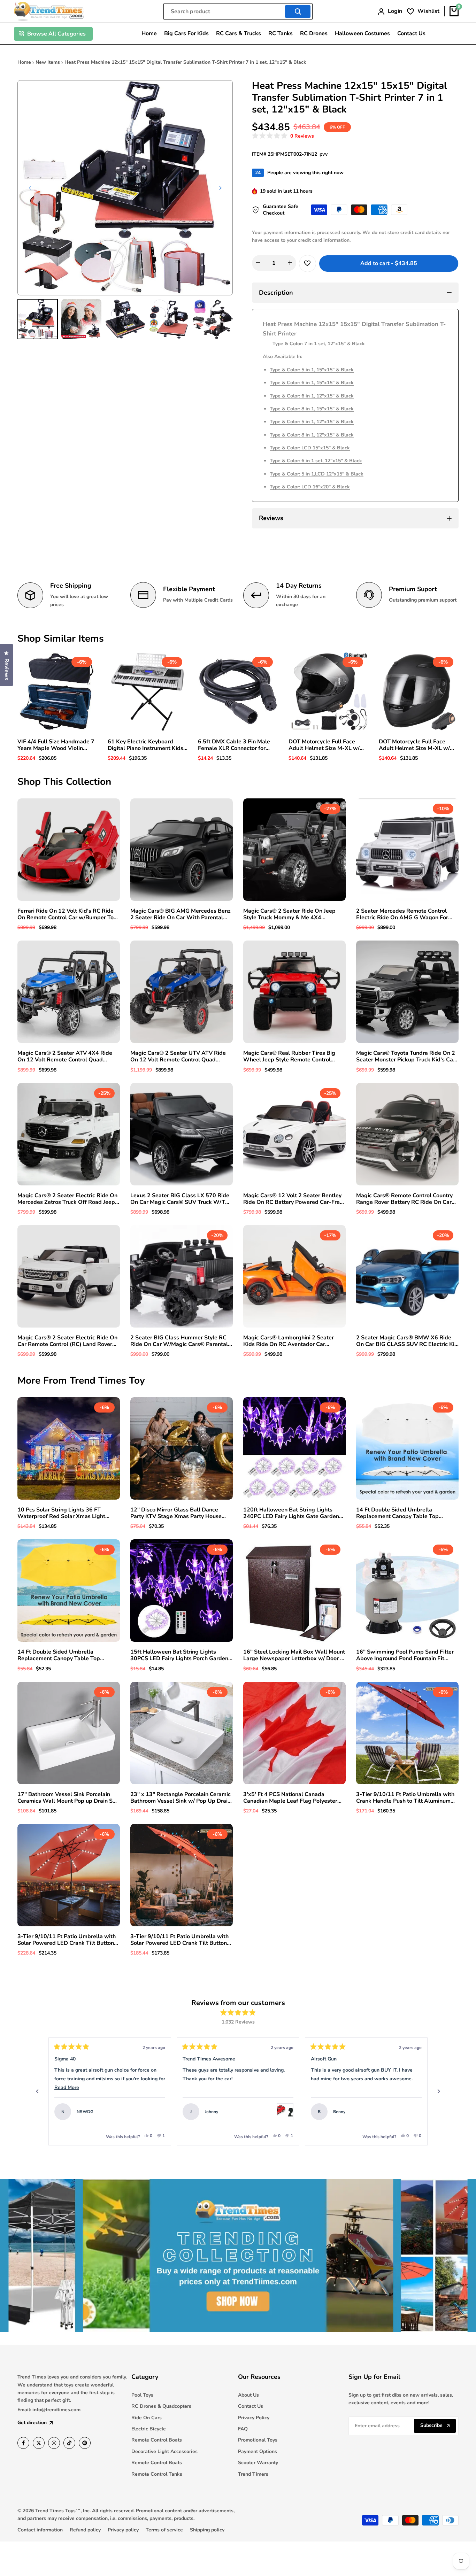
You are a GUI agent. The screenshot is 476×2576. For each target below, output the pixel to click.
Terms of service (164, 2530)
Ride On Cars (147, 2418)
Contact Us (251, 2406)
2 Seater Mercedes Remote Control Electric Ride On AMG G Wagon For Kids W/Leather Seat (402, 914)
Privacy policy (123, 2530)
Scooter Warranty (258, 2463)
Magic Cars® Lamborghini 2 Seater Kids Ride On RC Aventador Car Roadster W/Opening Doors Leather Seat (290, 1341)
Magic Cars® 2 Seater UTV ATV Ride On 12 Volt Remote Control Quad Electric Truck (178, 1057)
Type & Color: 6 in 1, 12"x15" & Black (312, 396)
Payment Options (258, 2451)
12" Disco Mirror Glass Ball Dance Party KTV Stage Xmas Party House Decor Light (176, 1513)
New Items (48, 62)
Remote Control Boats (157, 2440)
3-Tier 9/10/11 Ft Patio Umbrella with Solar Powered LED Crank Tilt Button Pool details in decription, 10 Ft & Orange (179, 1940)
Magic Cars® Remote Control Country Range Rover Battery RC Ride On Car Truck (404, 1199)
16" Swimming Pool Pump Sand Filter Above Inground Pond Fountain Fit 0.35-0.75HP (405, 1655)
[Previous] (37, 2091)
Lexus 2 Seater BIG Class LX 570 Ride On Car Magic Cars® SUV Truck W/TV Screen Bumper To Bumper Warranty (180, 1199)
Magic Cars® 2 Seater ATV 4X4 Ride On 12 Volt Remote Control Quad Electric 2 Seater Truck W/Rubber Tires (68, 1057)
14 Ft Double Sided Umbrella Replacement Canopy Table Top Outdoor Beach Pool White (397, 1513)
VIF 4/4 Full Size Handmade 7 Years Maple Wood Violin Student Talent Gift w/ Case (56, 745)
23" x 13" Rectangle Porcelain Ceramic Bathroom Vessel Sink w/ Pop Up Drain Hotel (181, 1798)
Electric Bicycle (149, 2429)
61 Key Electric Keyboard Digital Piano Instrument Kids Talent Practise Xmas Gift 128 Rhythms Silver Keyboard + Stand (147, 745)
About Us (248, 2395)
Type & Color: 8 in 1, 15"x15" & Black (312, 409)
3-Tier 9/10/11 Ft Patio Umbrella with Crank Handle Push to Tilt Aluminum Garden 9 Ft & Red (405, 1798)
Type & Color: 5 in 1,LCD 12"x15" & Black (317, 474)
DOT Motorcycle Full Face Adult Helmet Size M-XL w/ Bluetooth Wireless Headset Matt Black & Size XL (325, 745)
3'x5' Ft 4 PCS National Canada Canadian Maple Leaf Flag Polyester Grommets (290, 1798)
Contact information (40, 2530)
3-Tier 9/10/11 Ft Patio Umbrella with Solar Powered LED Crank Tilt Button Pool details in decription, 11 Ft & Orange (67, 1940)
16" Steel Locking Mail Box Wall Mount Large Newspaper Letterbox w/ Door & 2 (294, 1655)
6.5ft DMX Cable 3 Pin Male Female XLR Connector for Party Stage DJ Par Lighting (234, 745)
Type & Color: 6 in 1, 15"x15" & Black (312, 383)
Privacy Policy (254, 2418)
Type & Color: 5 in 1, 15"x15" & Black (312, 370)
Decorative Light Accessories (164, 2451)
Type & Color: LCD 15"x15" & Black (310, 448)
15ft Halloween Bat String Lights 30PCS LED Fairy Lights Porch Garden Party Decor (179, 1655)
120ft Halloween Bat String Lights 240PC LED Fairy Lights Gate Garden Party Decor (291, 1513)
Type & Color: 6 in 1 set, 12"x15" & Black (316, 461)
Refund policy (85, 2530)
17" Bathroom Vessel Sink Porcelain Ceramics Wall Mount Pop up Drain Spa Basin (68, 1798)
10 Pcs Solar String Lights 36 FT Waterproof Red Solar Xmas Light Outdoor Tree (61, 1513)
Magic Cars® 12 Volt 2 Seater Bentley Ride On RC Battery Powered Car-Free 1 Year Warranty (293, 1199)
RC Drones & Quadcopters (161, 2406)
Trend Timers (253, 2474)
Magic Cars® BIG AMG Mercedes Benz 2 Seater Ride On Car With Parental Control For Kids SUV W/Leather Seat (181, 914)
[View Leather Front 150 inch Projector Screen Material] (413, 2112)
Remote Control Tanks (157, 2474)
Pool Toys (142, 2395)
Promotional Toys (258, 2440)
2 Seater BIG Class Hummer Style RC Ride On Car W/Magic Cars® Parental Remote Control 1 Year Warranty (179, 1341)
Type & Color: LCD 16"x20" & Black (310, 487)
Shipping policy (207, 2530)
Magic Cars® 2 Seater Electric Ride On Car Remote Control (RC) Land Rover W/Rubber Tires (67, 1341)
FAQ (243, 2429)
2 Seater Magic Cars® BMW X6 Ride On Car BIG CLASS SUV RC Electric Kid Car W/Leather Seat (407, 1341)
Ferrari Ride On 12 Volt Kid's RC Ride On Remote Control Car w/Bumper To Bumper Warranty (66, 914)
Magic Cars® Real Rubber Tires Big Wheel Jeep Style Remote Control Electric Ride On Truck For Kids (289, 1057)
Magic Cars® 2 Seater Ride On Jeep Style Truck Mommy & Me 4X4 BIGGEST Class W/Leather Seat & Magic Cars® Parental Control (289, 914)
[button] (283, 136)
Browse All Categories (56, 34)
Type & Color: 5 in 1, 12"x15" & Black (312, 422)
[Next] (439, 2091)
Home (24, 62)
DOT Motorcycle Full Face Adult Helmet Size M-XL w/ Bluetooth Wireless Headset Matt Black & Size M (416, 745)
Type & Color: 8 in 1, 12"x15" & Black (312, 435)
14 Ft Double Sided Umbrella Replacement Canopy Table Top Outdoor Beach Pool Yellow (59, 1655)
